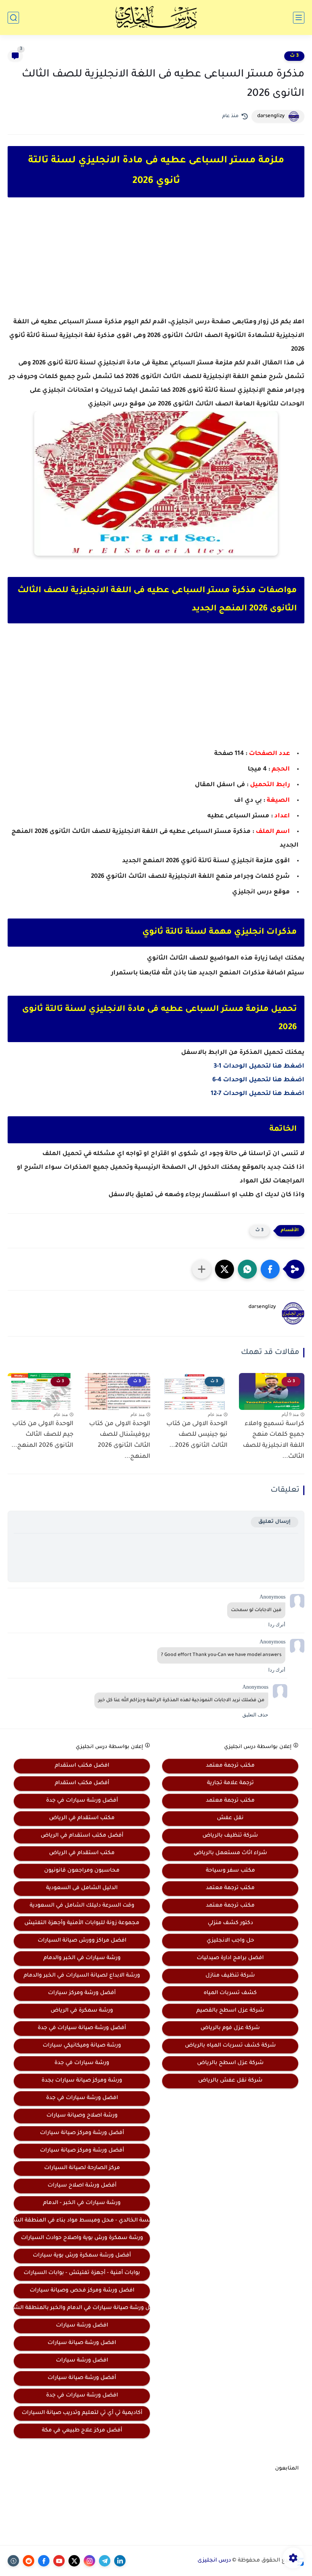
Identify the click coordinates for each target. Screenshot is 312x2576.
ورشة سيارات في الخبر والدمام (82, 1958)
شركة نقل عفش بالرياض (230, 2081)
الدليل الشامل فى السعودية (82, 1888)
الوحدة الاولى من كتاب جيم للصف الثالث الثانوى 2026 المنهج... (42, 1435)
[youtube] (59, 2561)
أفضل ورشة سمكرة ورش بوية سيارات (82, 2256)
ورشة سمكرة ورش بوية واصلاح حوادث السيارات (82, 2238)
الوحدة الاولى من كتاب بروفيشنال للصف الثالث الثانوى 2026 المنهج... (120, 1440)
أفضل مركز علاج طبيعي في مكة (82, 2431)
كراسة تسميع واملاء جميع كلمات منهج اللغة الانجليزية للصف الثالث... (274, 1440)
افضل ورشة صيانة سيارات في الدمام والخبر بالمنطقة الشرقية (82, 2308)
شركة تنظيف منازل (230, 1976)
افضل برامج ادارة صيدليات (230, 1958)
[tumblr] (13, 2561)
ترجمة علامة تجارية (230, 1783)
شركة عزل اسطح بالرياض (230, 2063)
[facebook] (44, 2561)
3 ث (294, 56)
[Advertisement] (156, 264)
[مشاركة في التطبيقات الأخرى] (202, 1269)
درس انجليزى (214, 2561)
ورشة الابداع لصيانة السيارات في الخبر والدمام (82, 1976)
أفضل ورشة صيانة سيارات (82, 2378)
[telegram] (105, 2561)
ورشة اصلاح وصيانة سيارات (82, 2116)
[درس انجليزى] (156, 17)
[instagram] (89, 2561)
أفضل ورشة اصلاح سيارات (82, 2186)
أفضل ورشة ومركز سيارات (82, 1993)
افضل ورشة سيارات (82, 2326)
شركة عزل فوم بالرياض (230, 2028)
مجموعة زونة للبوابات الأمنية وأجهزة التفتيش (82, 1923)
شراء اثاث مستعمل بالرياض (230, 1853)
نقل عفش (230, 1818)
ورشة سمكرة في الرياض (82, 2011)
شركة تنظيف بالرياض (230, 1836)
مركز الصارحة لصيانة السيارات (82, 2168)
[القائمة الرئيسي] (299, 18)
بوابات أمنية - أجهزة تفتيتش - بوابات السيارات (82, 2273)
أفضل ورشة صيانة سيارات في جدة (82, 2028)
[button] (270, 1269)
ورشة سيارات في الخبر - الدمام (82, 2203)
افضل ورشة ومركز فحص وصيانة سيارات (82, 2291)
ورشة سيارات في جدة (82, 2063)
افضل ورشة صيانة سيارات (82, 2343)
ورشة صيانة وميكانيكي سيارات (82, 2046)
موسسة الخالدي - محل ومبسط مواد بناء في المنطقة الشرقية (82, 2221)
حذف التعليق (255, 1715)
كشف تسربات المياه (230, 1993)
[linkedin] (120, 2561)
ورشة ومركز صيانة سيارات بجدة (82, 2081)
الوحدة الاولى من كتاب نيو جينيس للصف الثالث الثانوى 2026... (197, 1435)
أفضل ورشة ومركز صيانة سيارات (82, 2133)
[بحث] (13, 18)
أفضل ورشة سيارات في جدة (82, 1801)
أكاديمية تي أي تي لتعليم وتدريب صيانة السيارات (82, 2413)
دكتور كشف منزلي (230, 1923)
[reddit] (29, 2561)
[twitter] (74, 2561)
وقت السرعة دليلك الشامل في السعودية (82, 1906)
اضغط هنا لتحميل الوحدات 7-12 (258, 1094)
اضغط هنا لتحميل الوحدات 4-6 (258, 1080)
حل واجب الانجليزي (230, 1941)
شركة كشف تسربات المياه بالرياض (230, 2046)
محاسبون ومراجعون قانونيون (82, 1871)
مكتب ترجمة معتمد (230, 1766)
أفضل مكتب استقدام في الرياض (82, 1836)
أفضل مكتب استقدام (82, 1783)
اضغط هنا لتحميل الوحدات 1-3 (259, 1066)
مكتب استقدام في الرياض (82, 1818)
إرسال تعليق (275, 1522)
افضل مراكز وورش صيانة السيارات (82, 1941)
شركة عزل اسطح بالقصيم (230, 2011)
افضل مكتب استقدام (82, 1766)
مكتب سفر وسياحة (230, 1871)
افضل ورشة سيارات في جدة (82, 2098)
